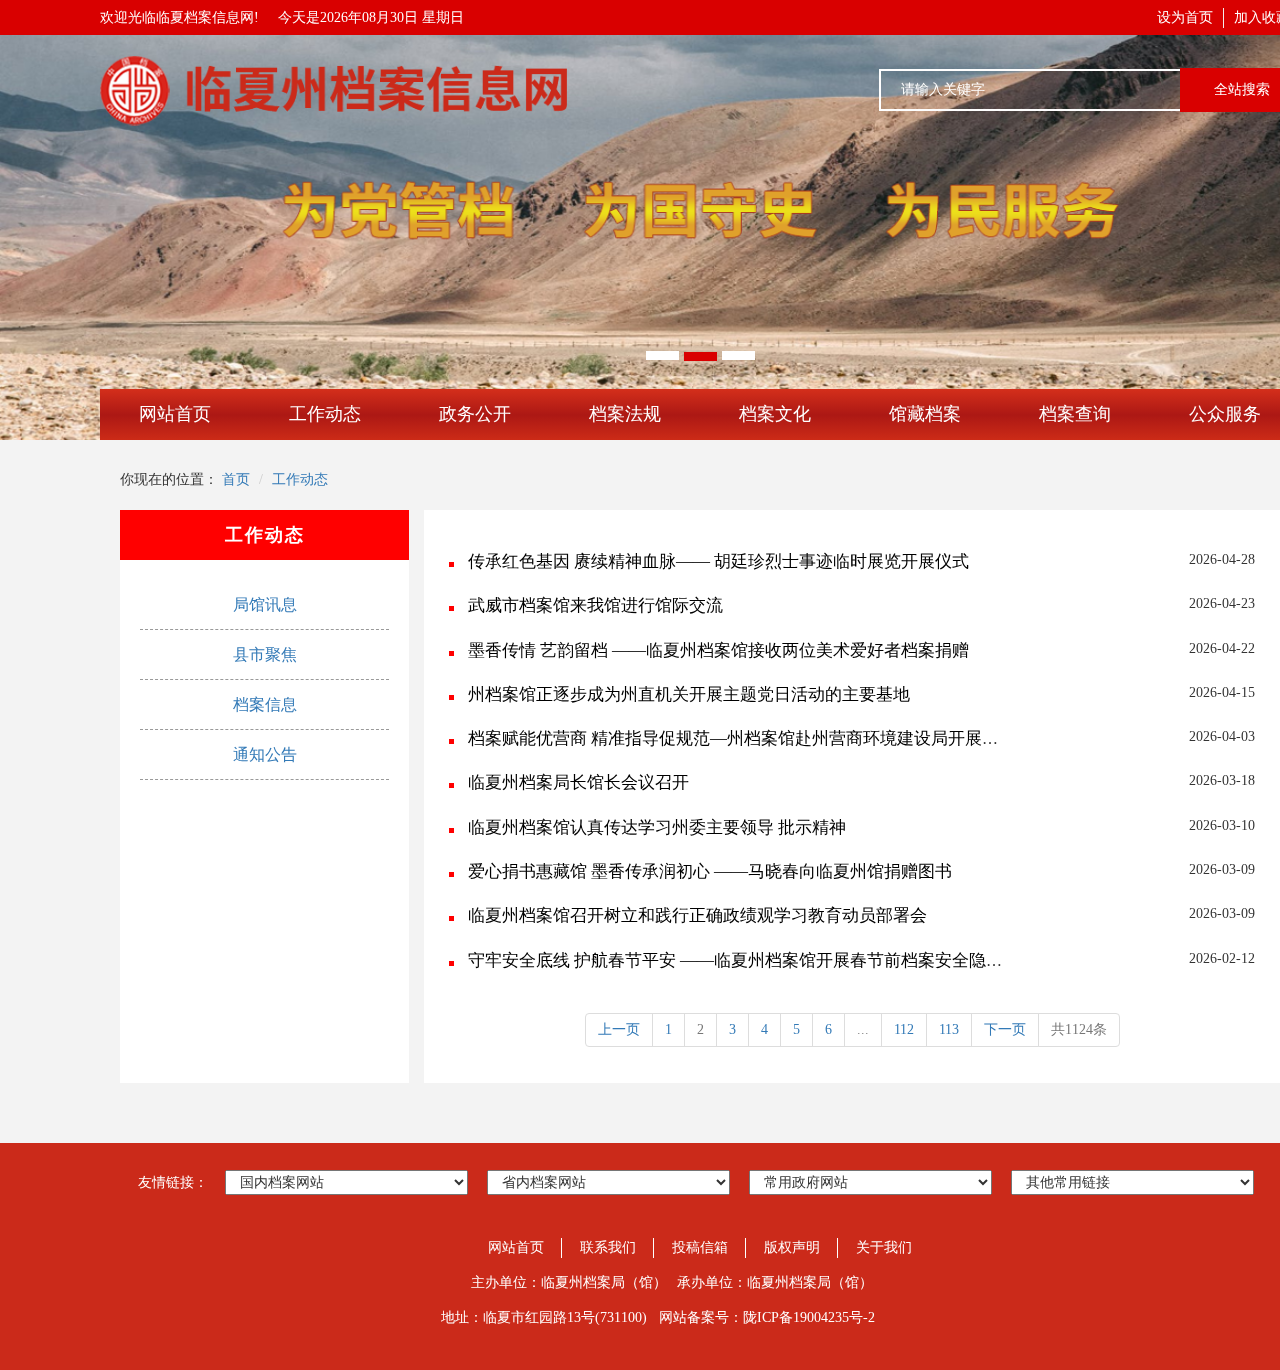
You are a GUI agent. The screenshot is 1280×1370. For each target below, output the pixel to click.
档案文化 (775, 414)
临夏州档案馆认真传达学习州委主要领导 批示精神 (657, 827)
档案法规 (625, 414)
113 (949, 1029)
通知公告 (265, 754)
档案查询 (1075, 414)
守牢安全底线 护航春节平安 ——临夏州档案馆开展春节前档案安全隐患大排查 (761, 960)
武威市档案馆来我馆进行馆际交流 (595, 605)
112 (904, 1029)
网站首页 (175, 414)
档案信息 (265, 704)
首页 (236, 479)
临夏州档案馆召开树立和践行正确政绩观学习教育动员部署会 (697, 915)
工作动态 (325, 414)
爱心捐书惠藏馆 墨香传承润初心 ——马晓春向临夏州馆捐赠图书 (710, 871)
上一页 (619, 1029)
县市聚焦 (265, 654)
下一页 (1005, 1029)
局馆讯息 (265, 604)
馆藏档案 (925, 414)
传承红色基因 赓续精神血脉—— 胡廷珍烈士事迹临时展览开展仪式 (718, 561)
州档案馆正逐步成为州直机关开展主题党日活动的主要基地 (689, 694)
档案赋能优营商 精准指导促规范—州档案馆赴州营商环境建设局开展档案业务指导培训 (793, 738)
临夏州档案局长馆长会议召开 (578, 782)
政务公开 (475, 414)
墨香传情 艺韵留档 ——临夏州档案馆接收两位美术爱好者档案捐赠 (718, 650)
